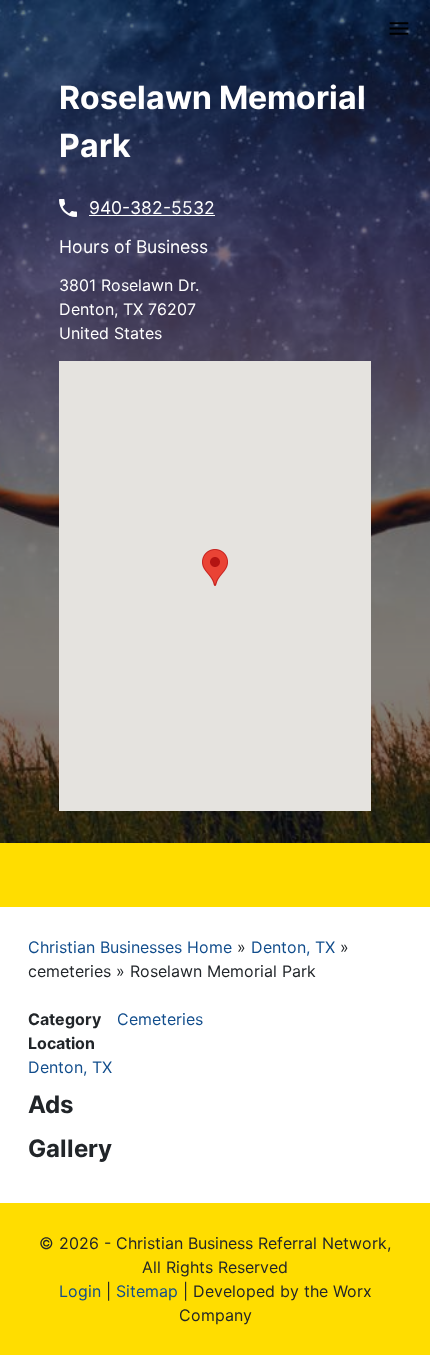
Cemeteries (160, 1019)
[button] (215, 567)
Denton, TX (293, 947)
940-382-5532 (152, 207)
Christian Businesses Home (130, 947)
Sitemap (147, 1291)
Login (80, 1291)
